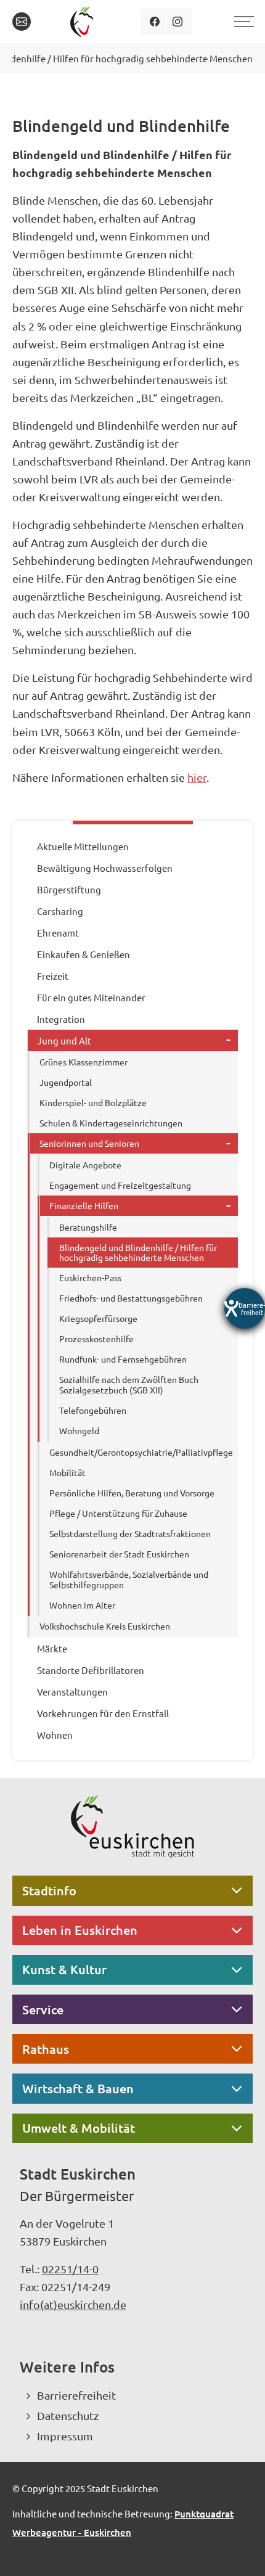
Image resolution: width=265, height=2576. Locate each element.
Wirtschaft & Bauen (78, 2088)
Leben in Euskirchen (80, 1930)
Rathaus (46, 2049)
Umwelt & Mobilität (79, 2128)
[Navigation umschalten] (242, 22)
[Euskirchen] (84, 22)
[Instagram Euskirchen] (178, 22)
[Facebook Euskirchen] (155, 22)
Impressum (65, 2436)
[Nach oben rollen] (239, 2550)
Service (43, 2009)
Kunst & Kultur (64, 1969)
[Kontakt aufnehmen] (22, 22)
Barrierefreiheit (76, 2395)
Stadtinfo (49, 1890)
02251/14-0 (70, 2269)
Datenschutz (68, 2415)
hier (197, 777)
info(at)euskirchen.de (73, 2304)
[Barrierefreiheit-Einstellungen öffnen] (245, 1308)
